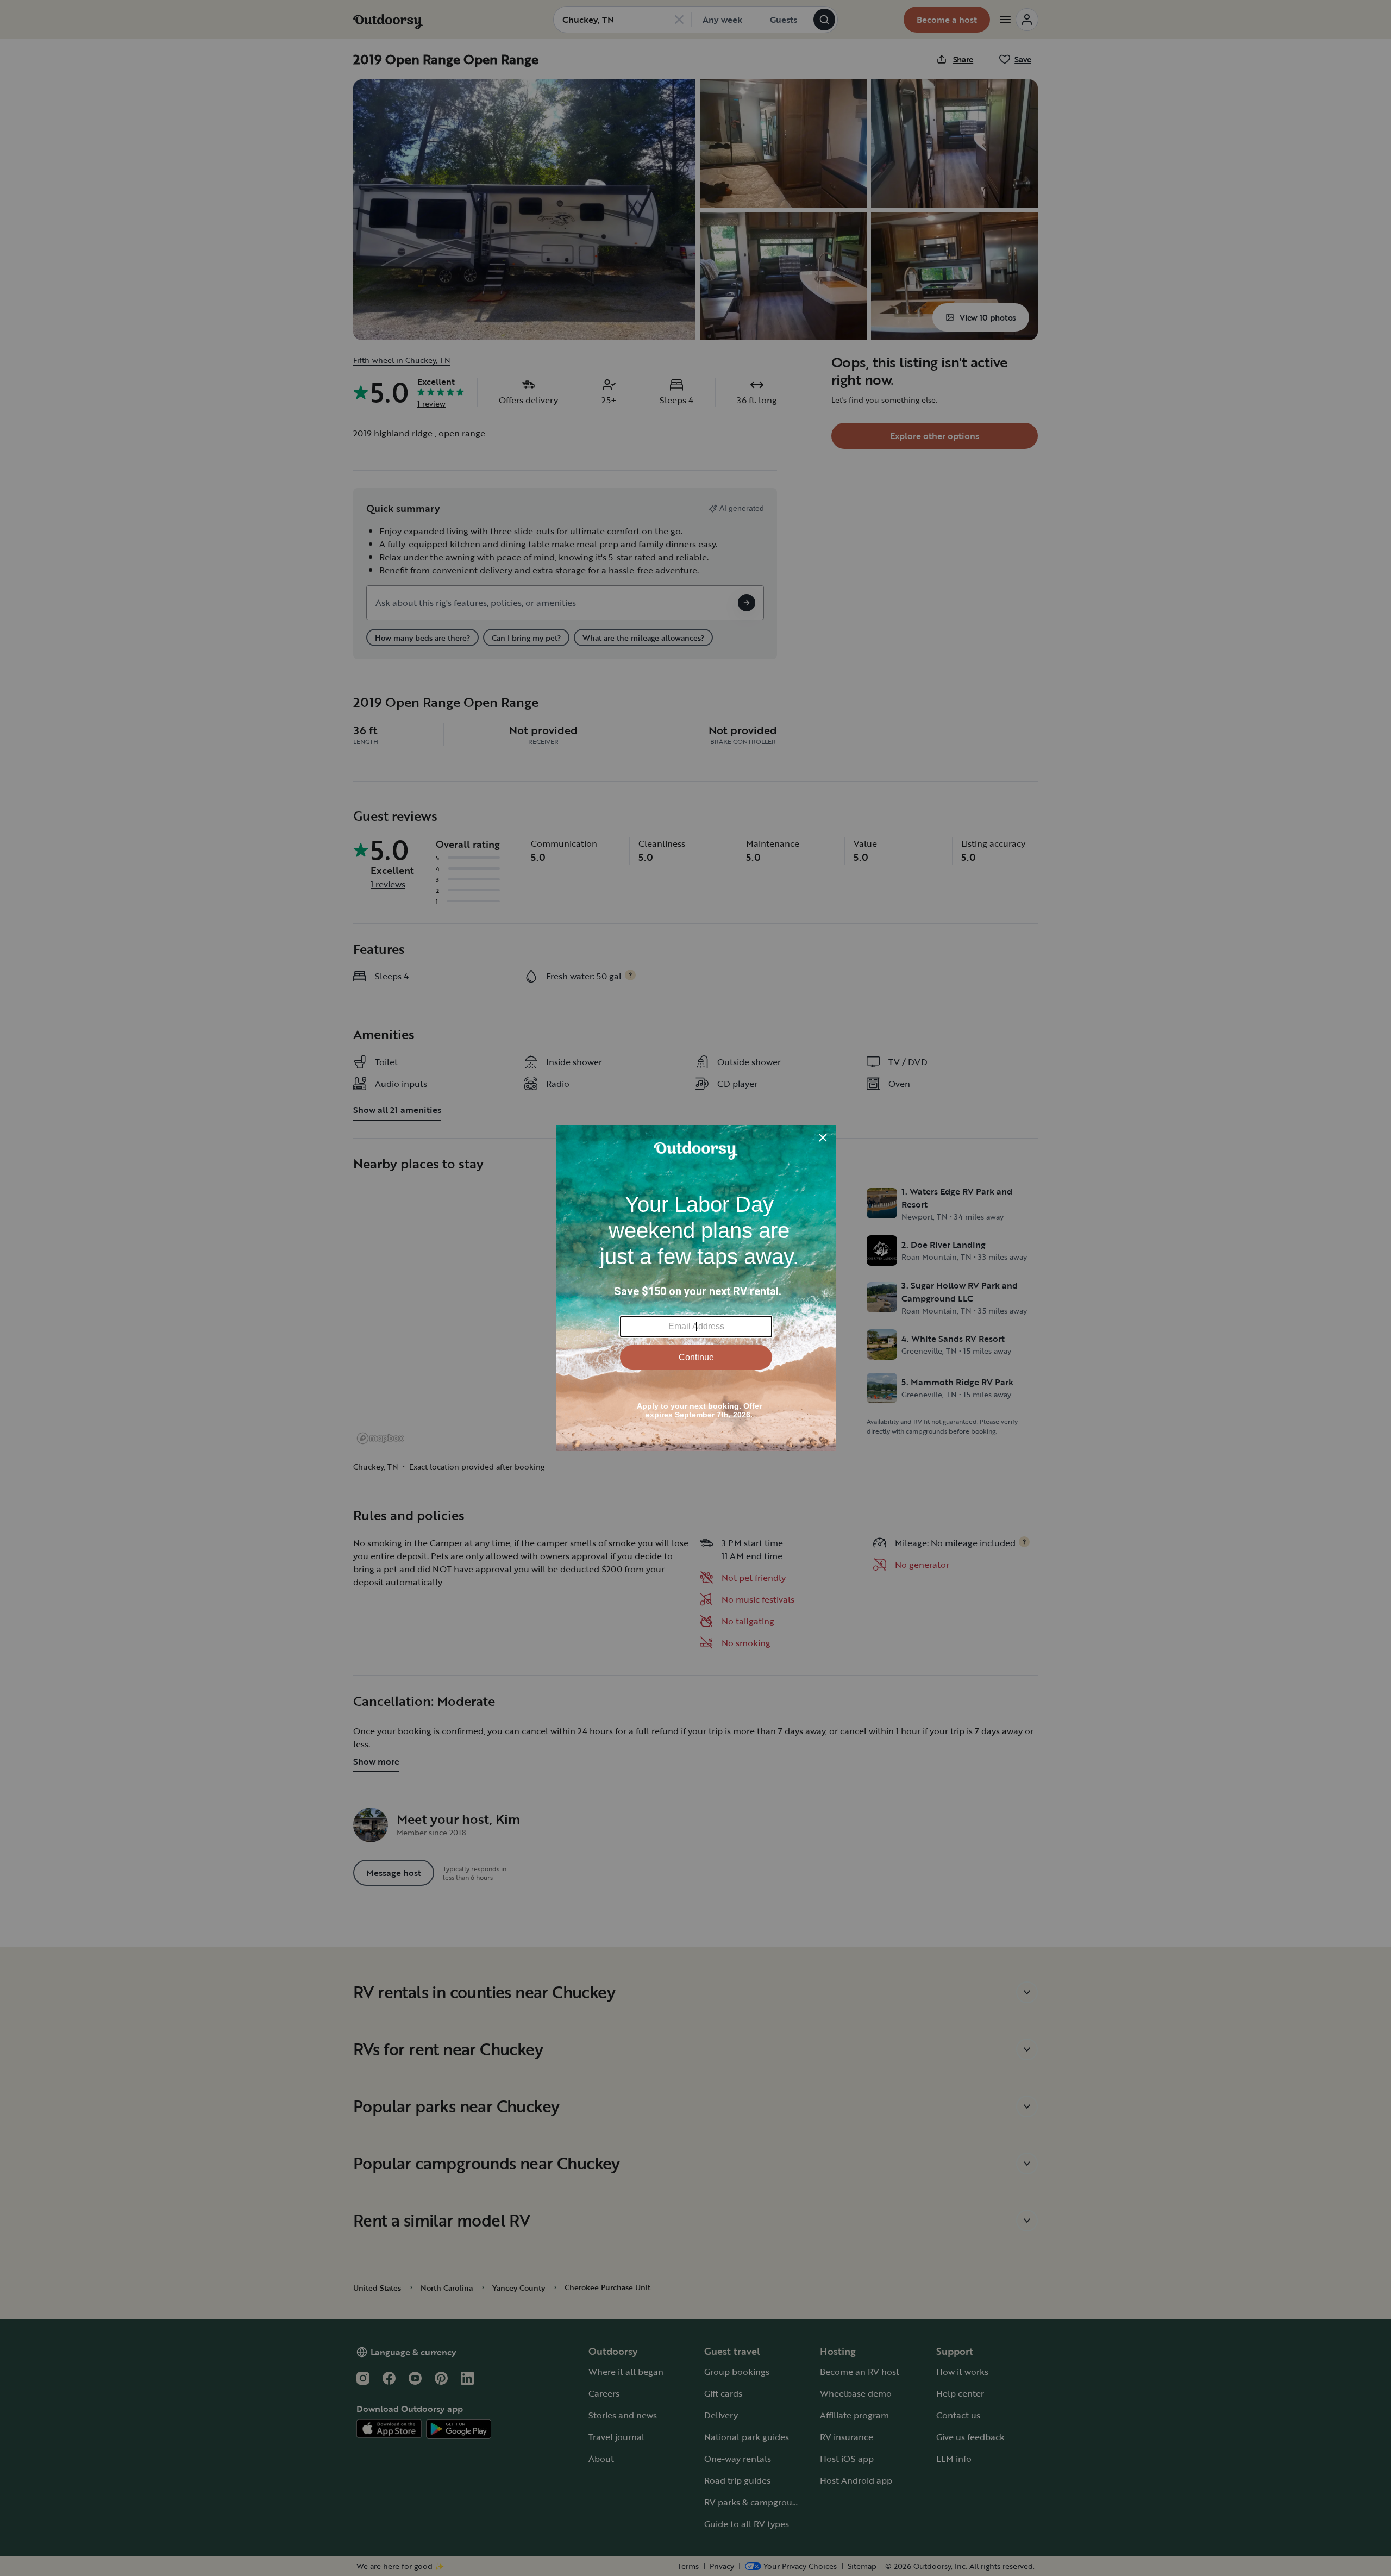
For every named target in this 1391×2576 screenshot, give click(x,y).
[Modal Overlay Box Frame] (696, 1288)
